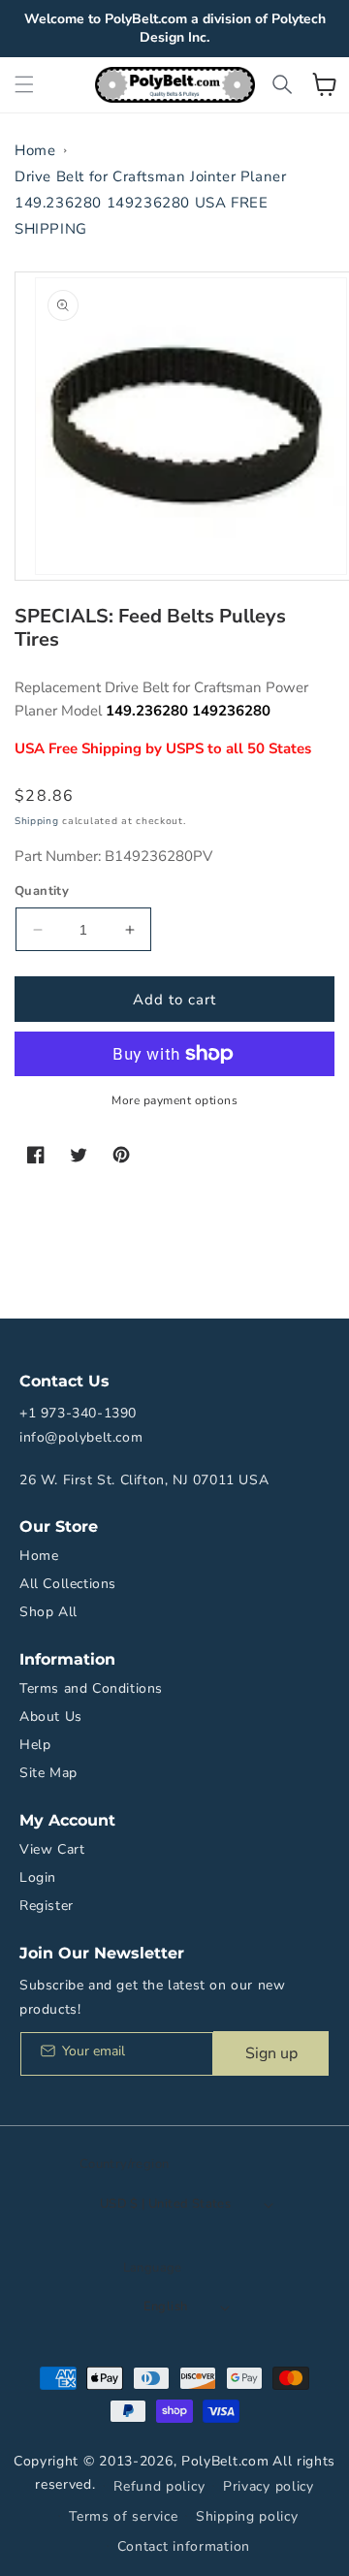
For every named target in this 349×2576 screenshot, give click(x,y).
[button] (24, 84)
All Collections (68, 1584)
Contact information (184, 2546)
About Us (51, 1717)
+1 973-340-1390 (78, 1413)
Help (35, 1745)
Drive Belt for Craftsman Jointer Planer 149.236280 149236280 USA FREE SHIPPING (150, 203)
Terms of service (123, 2516)
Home (35, 150)
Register (47, 1906)
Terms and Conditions (91, 1688)
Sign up (271, 2053)
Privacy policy (269, 2486)
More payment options (174, 1100)
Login (38, 1877)
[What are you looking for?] (282, 84)
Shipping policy (247, 2516)
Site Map (48, 1773)
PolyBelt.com (225, 2461)
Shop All (48, 1612)
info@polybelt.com (81, 1437)
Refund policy (159, 2486)
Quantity (42, 891)
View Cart (52, 1849)
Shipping (37, 821)
